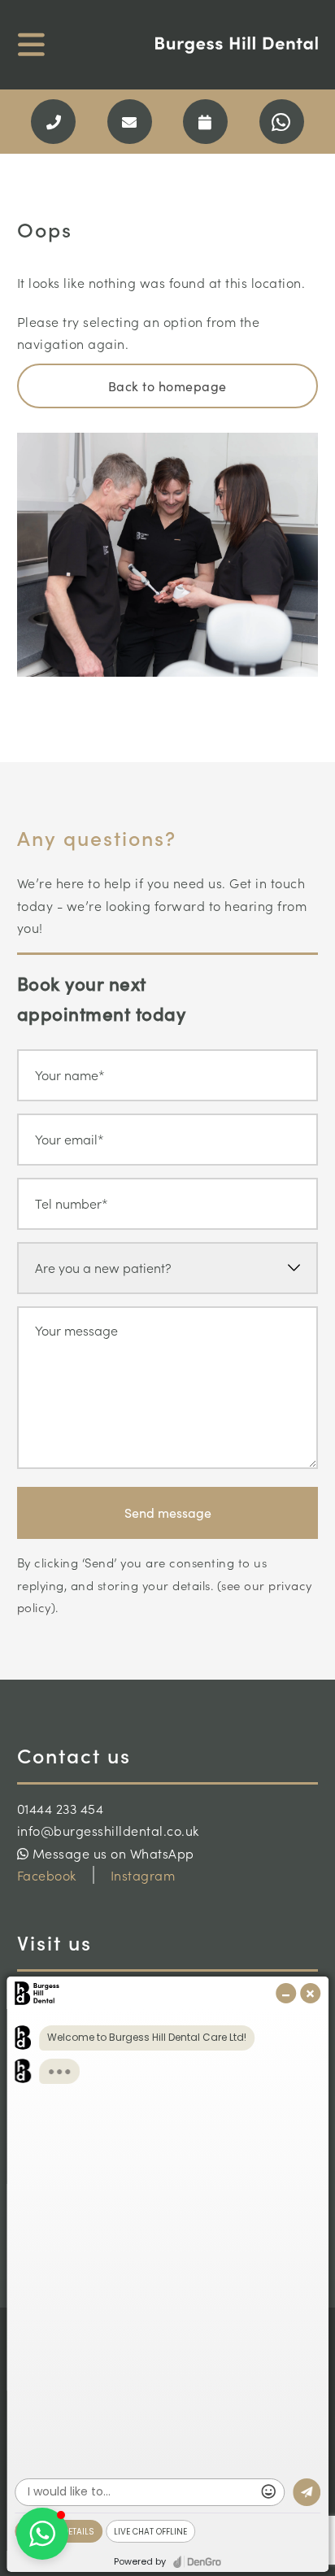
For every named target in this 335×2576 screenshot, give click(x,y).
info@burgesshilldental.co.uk (108, 1830)
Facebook (47, 1875)
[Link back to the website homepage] (237, 46)
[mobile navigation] (31, 45)
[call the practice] (53, 122)
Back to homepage (167, 386)
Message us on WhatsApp (111, 1853)
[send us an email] (130, 122)
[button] (42, 2534)
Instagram (143, 1875)
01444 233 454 (61, 1808)
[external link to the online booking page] (205, 122)
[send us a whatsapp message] (282, 122)
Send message (168, 1512)
